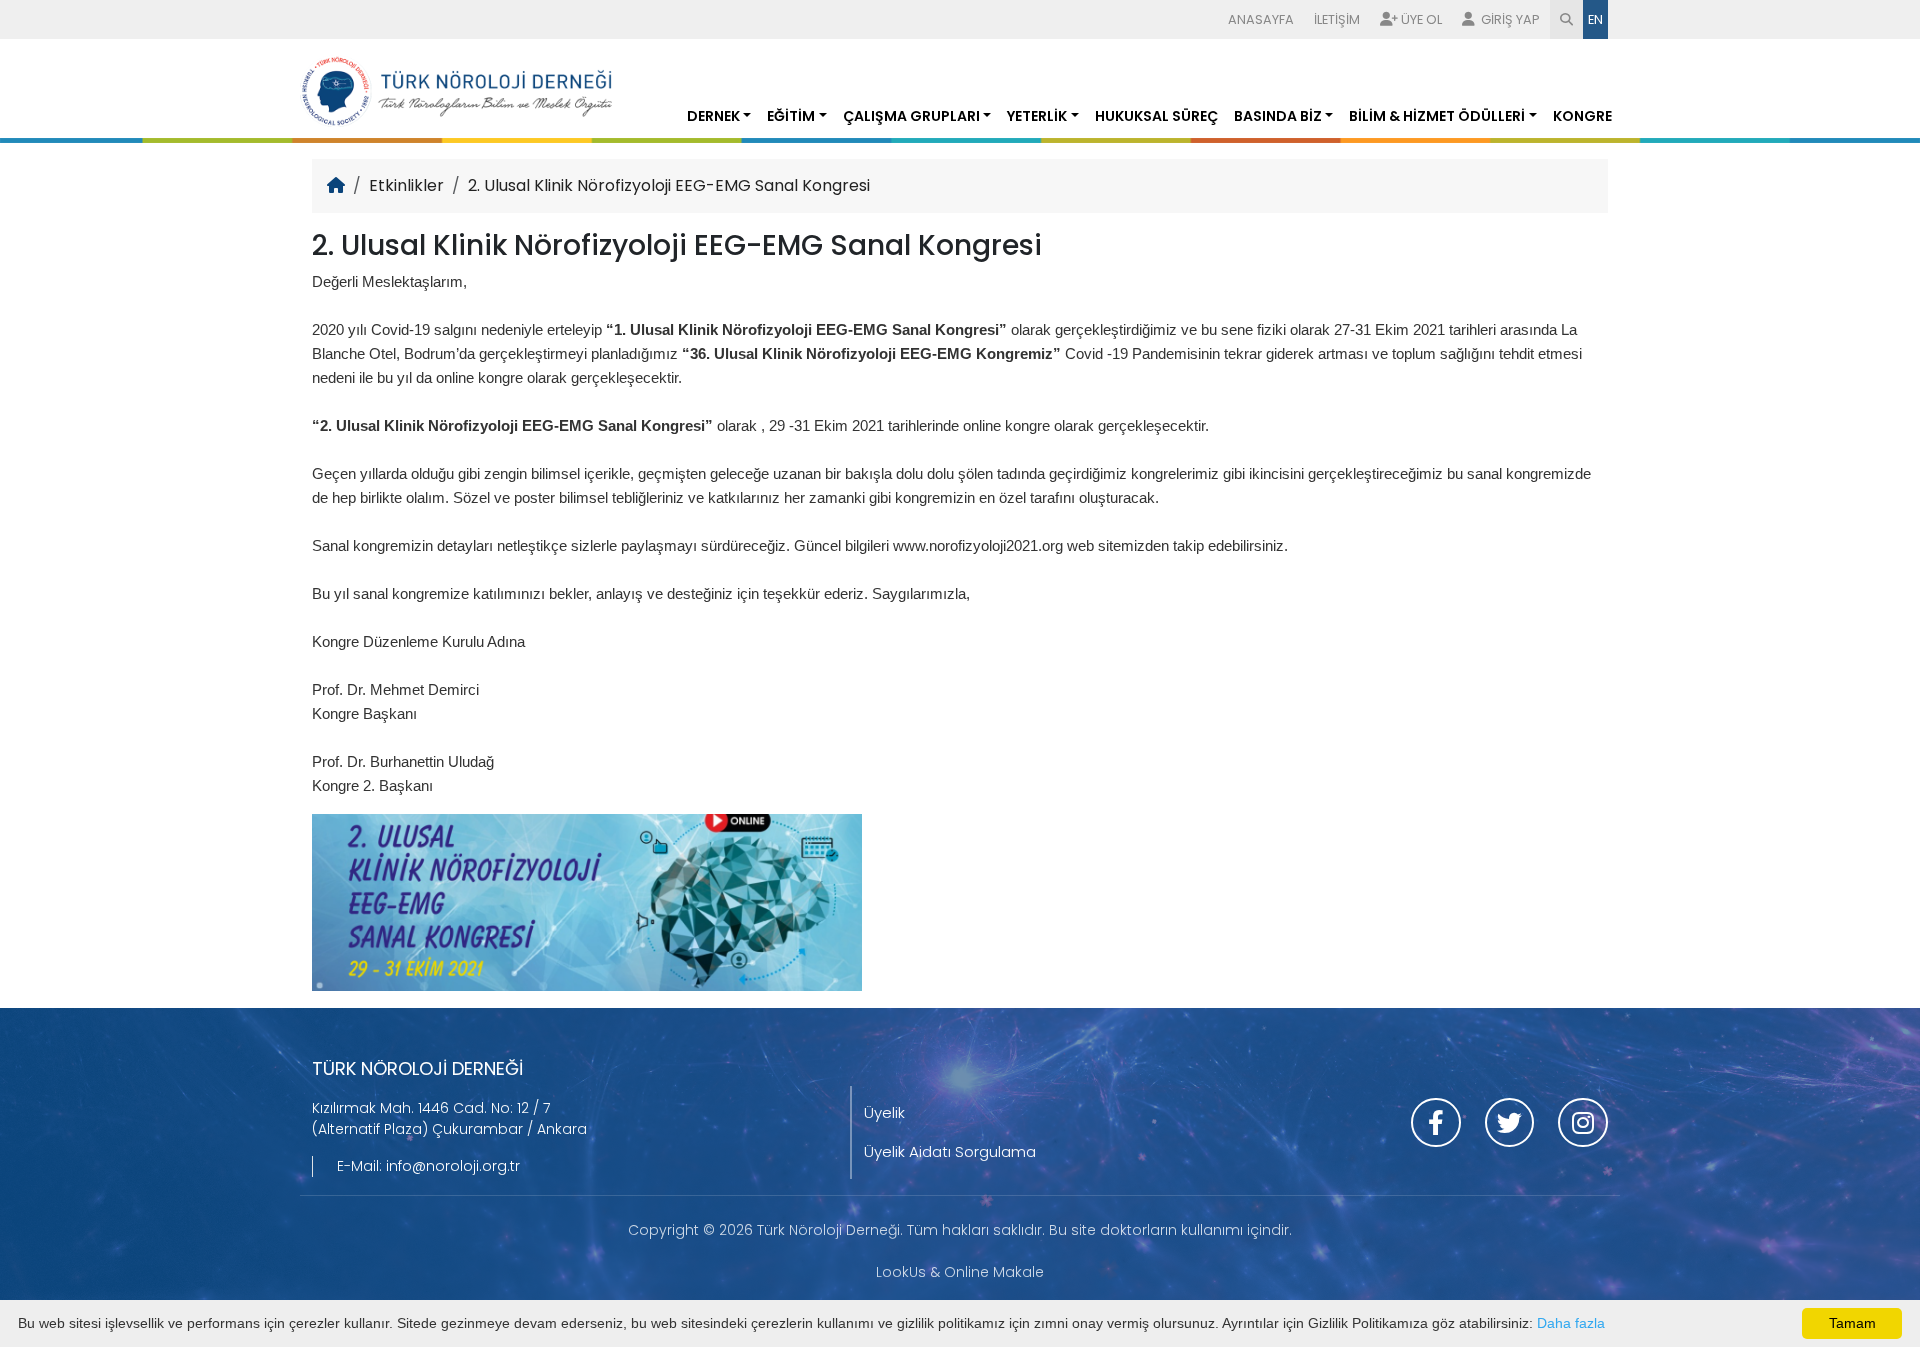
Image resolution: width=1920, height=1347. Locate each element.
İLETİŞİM (1337, 19)
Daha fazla (1571, 1323)
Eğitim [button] (791, 116)
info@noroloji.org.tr (453, 1166)
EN (1595, 19)
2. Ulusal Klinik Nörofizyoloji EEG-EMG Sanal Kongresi (669, 185)
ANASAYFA (1261, 19)
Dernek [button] (713, 116)
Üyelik (884, 1112)
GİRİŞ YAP (1509, 19)
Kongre (1582, 116)
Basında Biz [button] (1278, 116)
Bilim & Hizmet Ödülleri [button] (1437, 116)
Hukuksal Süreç (1156, 116)
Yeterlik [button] (1037, 116)
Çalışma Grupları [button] (911, 116)
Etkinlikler (406, 185)
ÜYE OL (1421, 19)
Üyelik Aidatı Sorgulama (950, 1151)
